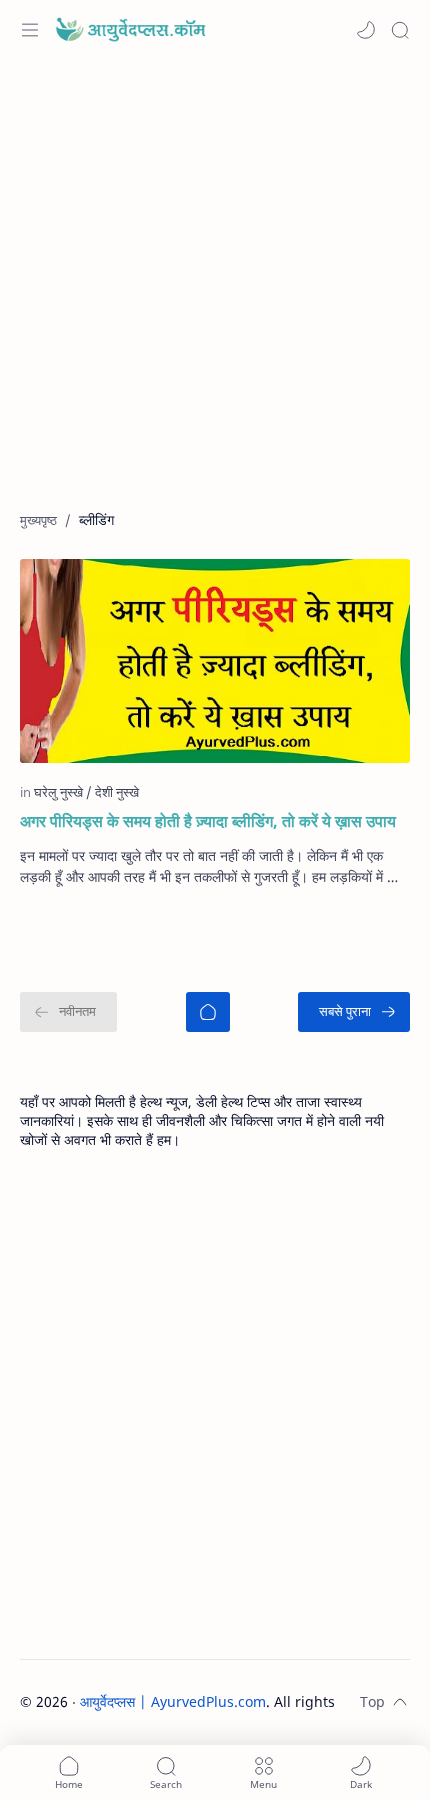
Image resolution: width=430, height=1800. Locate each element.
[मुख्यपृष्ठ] (208, 1012)
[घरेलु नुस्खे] (63, 792)
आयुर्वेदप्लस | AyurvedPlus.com (173, 1701)
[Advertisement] (215, 295)
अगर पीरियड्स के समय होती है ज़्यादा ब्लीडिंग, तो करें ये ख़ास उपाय (208, 821)
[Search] (400, 30)
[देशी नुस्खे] (117, 792)
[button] (366, 30)
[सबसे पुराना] (354, 1012)
